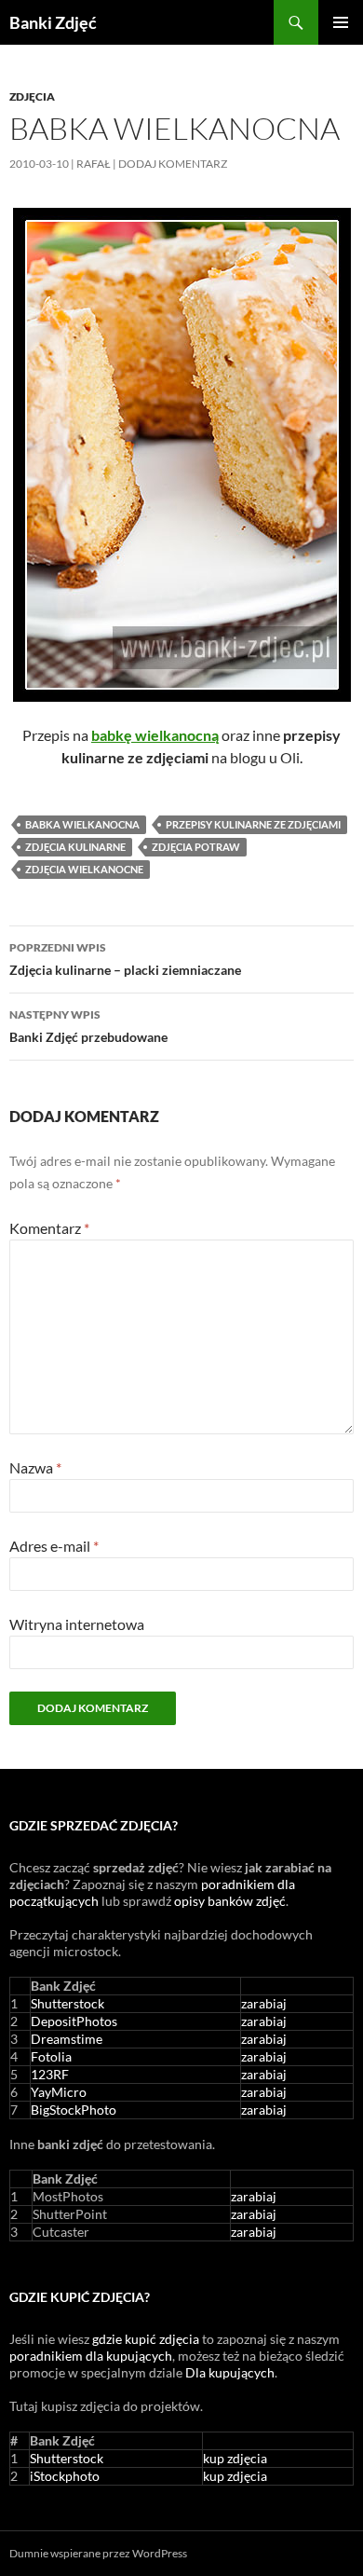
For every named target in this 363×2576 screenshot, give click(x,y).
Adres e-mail (54, 1546)
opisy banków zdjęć (230, 1901)
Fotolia (51, 2056)
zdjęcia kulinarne (75, 847)
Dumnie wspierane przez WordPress (98, 2553)
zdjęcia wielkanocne (84, 869)
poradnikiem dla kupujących (91, 2356)
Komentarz (49, 1228)
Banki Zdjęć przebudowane (88, 1026)
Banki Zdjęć (53, 22)
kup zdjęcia (235, 2458)
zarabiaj (264, 2003)
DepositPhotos (74, 2021)
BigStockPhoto (74, 2110)
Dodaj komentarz (173, 164)
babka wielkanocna (82, 824)
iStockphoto (65, 2476)
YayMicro (59, 2092)
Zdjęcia (32, 96)
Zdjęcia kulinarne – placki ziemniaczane (125, 959)
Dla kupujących (230, 2372)
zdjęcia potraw (196, 847)
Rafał (94, 164)
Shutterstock (67, 2003)
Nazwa (35, 1467)
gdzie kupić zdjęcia (146, 2339)
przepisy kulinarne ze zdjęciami (253, 824)
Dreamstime (67, 2039)
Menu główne (341, 22)
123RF (50, 2074)
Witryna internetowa (77, 1624)
